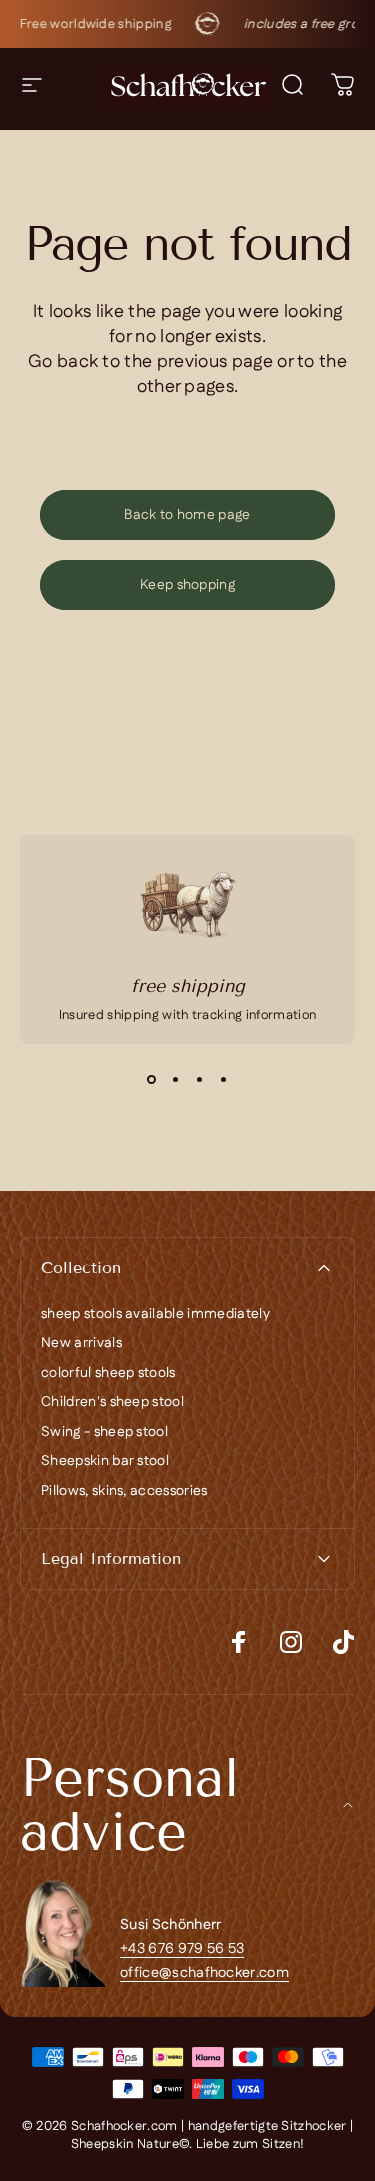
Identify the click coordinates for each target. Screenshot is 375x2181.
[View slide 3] (200, 1080)
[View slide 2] (176, 1080)
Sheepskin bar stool (105, 1462)
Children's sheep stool (112, 1403)
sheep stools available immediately (155, 1315)
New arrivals (81, 1344)
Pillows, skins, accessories (124, 1492)
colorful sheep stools (108, 1374)
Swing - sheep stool (104, 1433)
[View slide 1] (152, 1080)
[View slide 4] (224, 1080)
